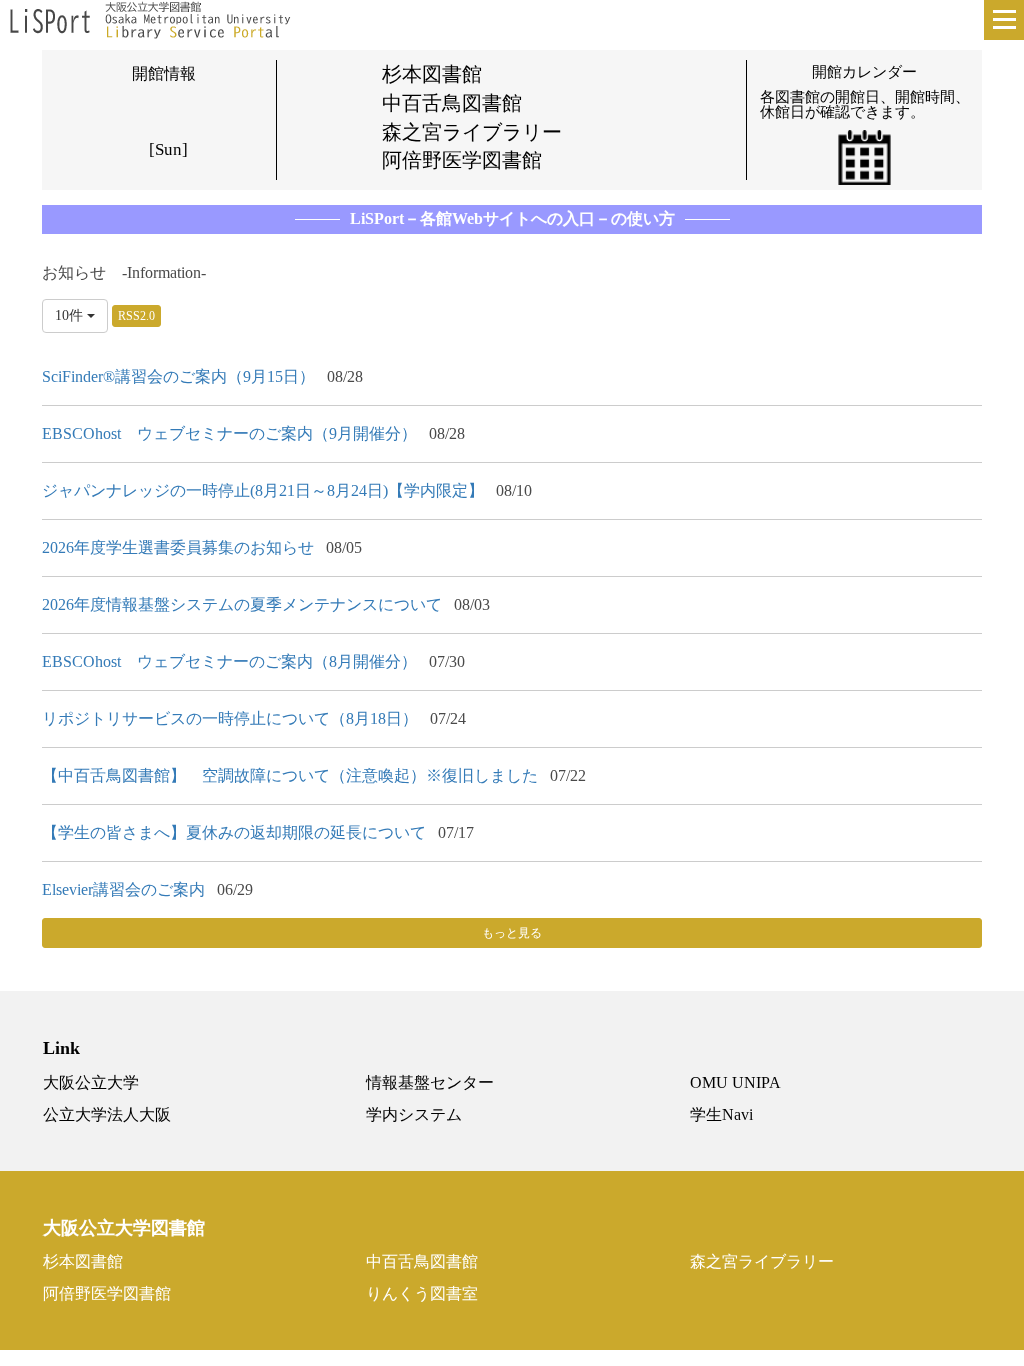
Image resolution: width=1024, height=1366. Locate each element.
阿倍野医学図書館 (107, 1293)
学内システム (414, 1114)
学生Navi (721, 1114)
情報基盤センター (430, 1082)
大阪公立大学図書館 (124, 1228)
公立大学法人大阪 (107, 1114)
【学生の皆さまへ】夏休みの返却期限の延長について (234, 832)
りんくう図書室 (422, 1293)
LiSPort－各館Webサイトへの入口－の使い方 (512, 218)
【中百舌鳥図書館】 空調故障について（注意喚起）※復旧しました (290, 775)
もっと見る (512, 933)
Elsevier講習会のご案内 (123, 889)
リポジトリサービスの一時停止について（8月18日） (230, 718)
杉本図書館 (83, 1261)
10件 (71, 315)
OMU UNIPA (735, 1082)
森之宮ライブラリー (762, 1261)
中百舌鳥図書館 (422, 1261)
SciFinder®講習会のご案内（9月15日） (178, 376)
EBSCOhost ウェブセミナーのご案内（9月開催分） (229, 433)
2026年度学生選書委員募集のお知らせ (178, 547)
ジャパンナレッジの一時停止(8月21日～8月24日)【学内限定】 (263, 490)
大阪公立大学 (91, 1082)
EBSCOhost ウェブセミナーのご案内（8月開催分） (229, 661)
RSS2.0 (136, 316)
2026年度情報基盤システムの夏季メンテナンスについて (242, 604)
